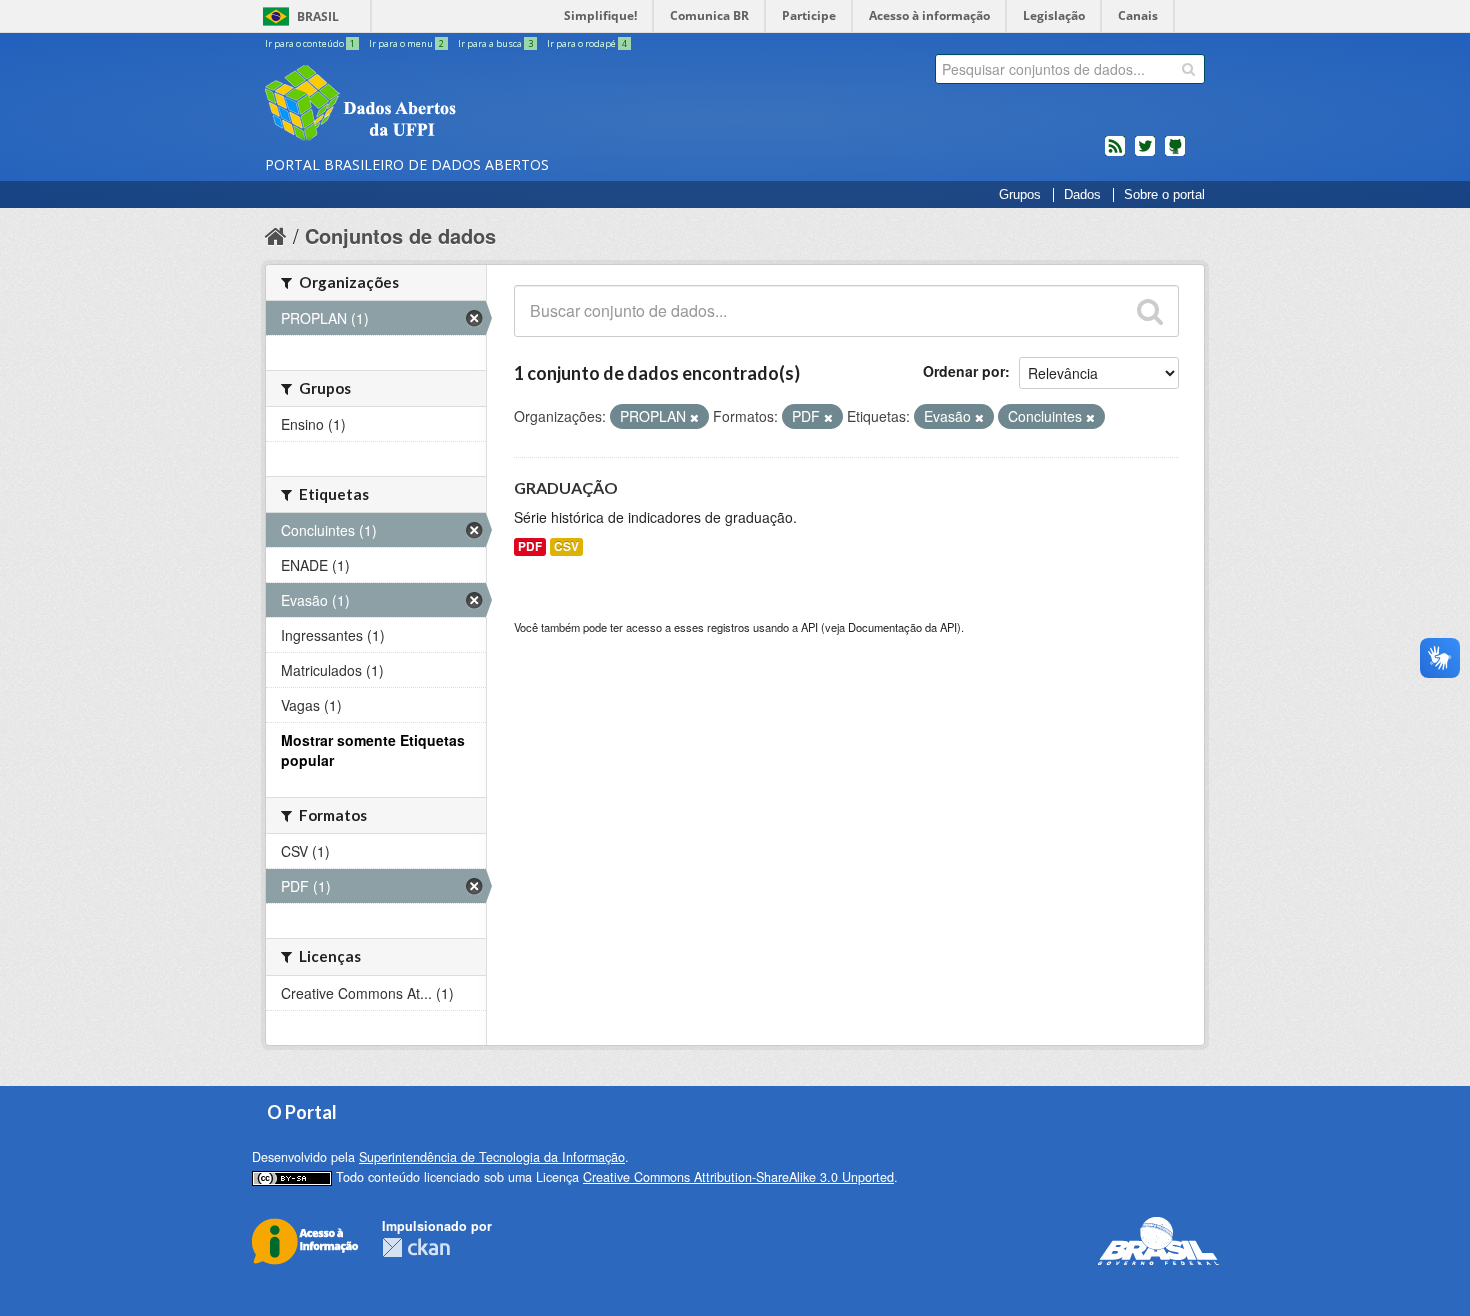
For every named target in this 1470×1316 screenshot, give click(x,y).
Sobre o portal (1164, 195)
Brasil (318, 16)
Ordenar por (964, 371)
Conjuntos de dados (400, 235)
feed (1115, 154)
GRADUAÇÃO (566, 487)
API (809, 627)
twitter (1145, 154)
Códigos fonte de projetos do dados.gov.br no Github (1175, 154)
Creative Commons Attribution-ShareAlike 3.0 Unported (738, 1177)
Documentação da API (902, 627)
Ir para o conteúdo (310, 43)
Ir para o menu (406, 43)
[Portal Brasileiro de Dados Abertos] (480, 105)
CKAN (416, 1247)
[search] (1188, 69)
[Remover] (694, 417)
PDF (530, 546)
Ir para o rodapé (587, 43)
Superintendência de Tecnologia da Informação (492, 1157)
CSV (566, 546)
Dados (1082, 195)
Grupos (1020, 195)
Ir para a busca (495, 43)
